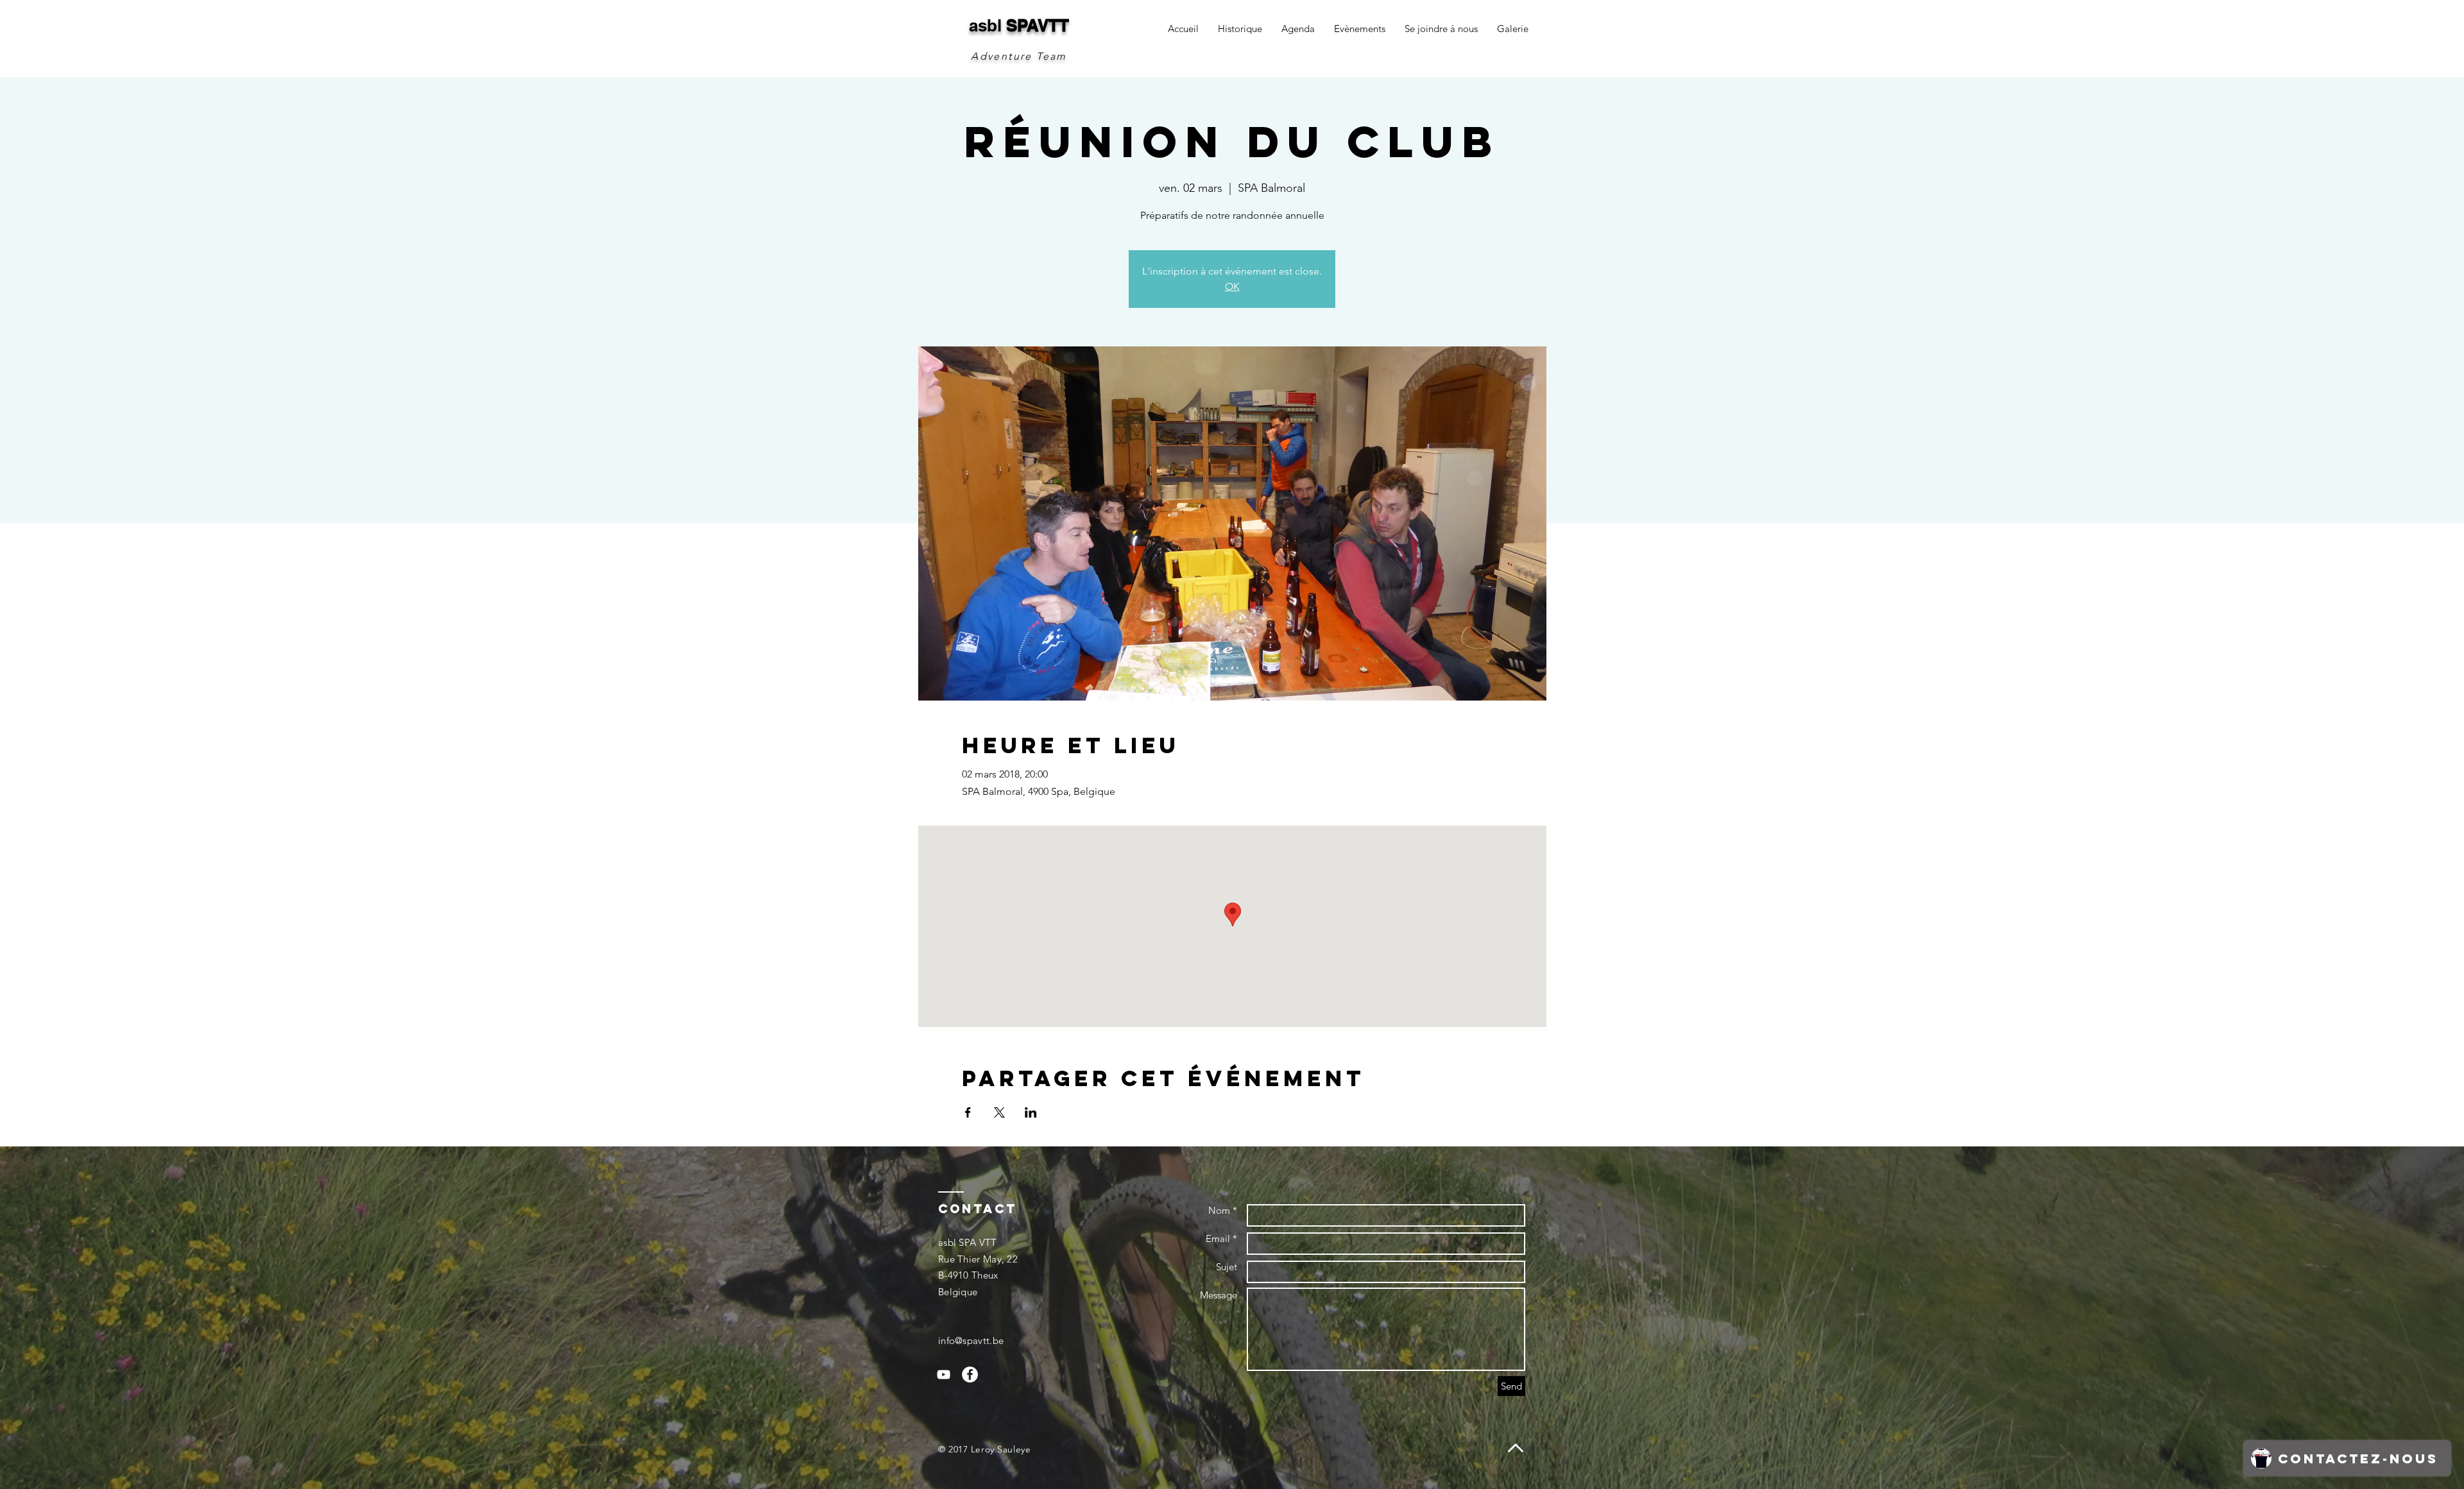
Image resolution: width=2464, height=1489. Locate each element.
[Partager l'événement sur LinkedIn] (1031, 1112)
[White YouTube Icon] (944, 1374)
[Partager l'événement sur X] (999, 1112)
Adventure (1002, 56)
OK (1232, 286)
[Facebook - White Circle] (970, 1374)
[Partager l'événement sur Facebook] (968, 1112)
